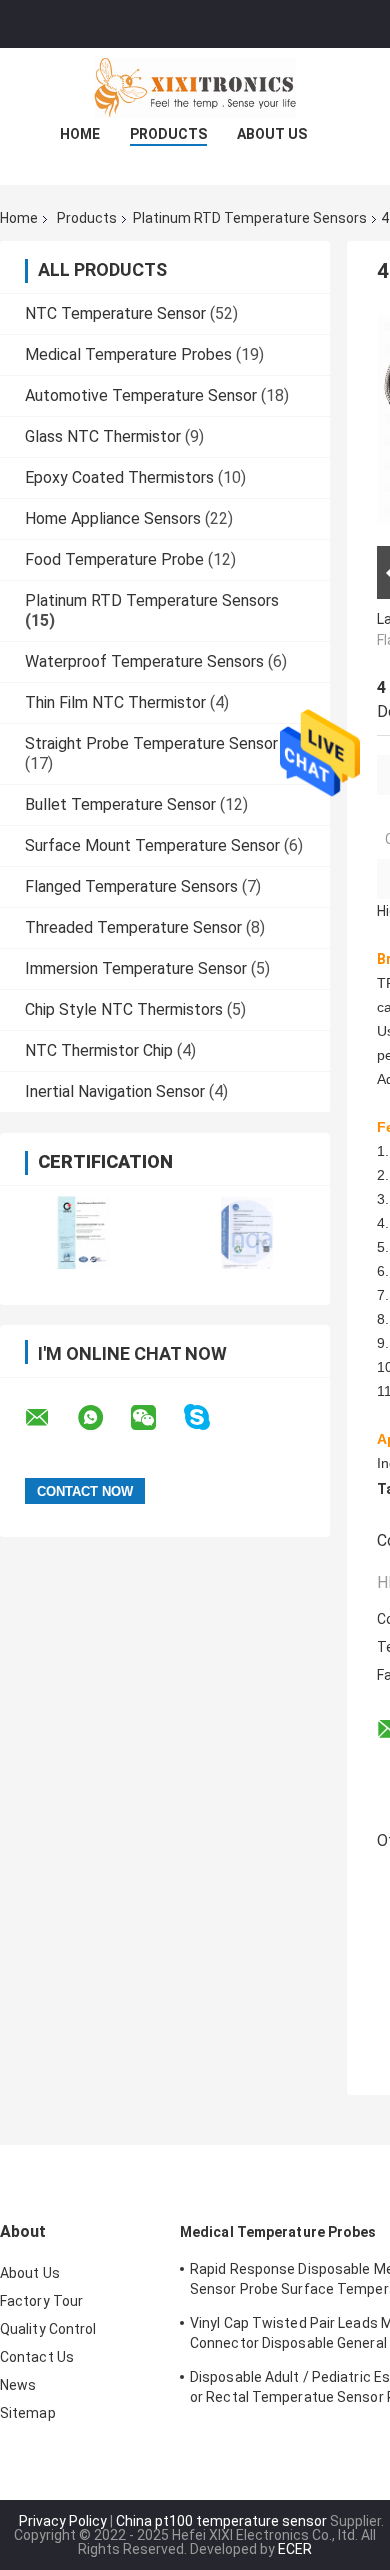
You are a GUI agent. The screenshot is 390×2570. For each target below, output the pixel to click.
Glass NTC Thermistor (103, 436)
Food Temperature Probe (114, 559)
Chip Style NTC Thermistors (124, 1009)
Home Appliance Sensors (113, 518)
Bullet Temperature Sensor (120, 804)
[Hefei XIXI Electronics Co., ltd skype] (209, 1417)
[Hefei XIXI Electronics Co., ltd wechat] (156, 1418)
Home (80, 134)
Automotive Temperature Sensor (141, 395)
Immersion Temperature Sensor (136, 968)
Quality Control (48, 2329)
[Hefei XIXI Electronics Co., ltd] (195, 88)
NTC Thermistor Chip (99, 1050)
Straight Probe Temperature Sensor (151, 743)
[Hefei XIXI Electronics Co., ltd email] (50, 1418)
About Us (272, 134)
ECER (295, 2549)
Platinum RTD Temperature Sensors (250, 218)
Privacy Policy (63, 2521)
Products (168, 134)
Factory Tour (41, 2301)
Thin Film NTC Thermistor (115, 702)
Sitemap (28, 2413)
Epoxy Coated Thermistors (119, 477)
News (18, 2385)
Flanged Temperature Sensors (131, 886)
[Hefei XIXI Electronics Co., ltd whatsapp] (103, 1418)
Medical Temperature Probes (128, 354)
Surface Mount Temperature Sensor (152, 845)
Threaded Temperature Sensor (133, 927)
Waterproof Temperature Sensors (144, 661)
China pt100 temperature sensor (221, 2521)
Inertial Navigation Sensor (115, 1091)
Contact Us (37, 2357)
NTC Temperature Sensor (115, 313)
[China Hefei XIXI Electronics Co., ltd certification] (82, 1232)
